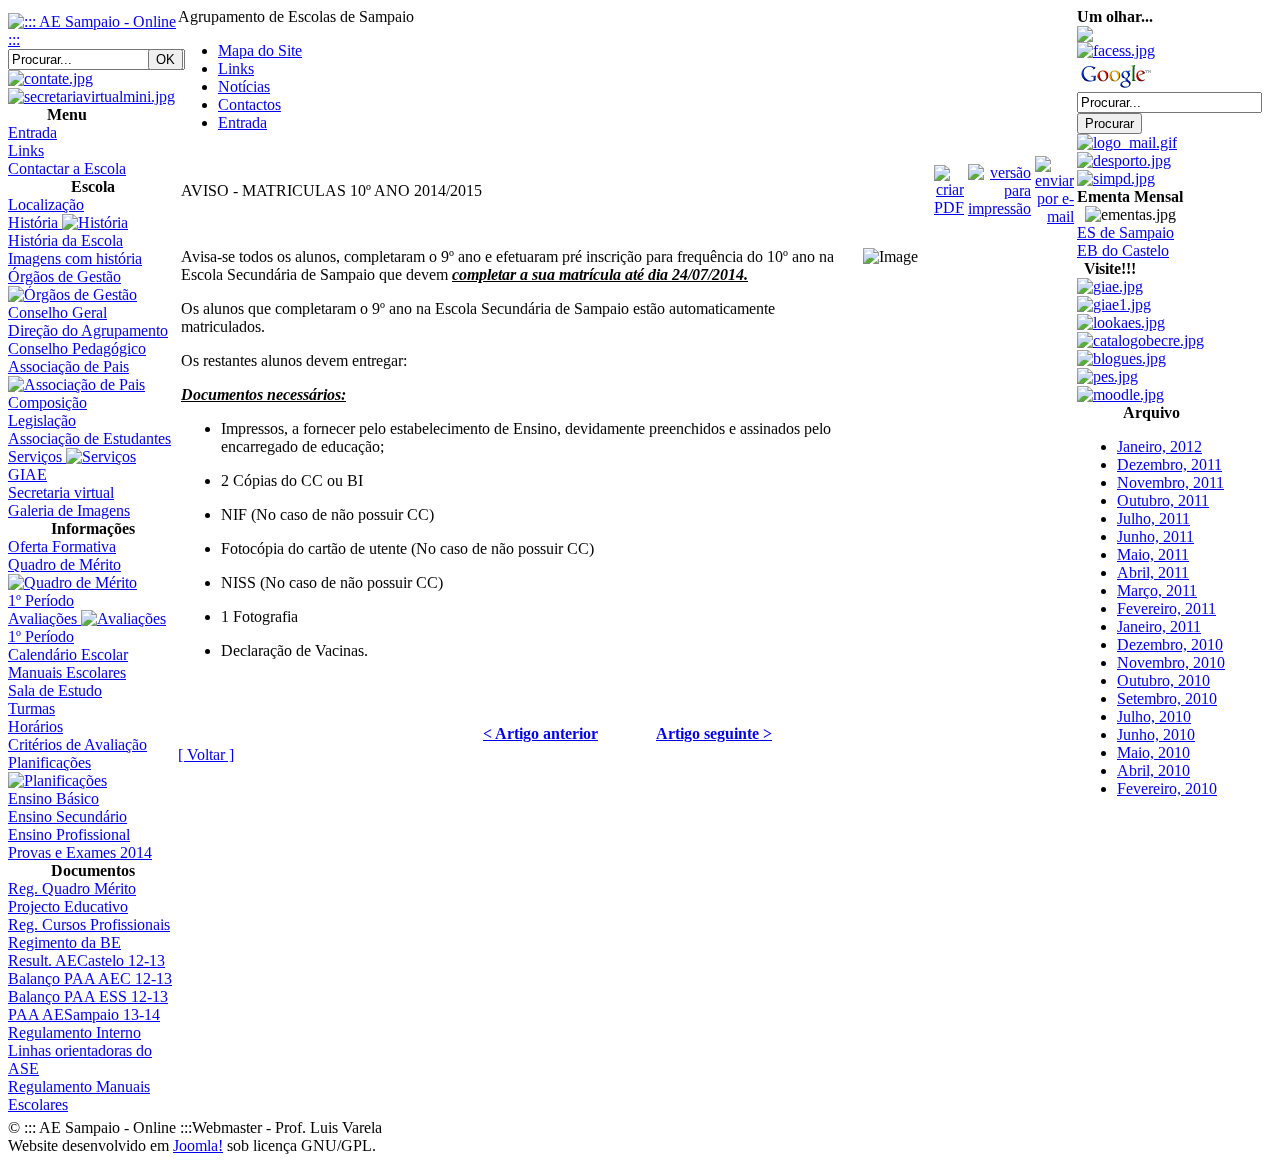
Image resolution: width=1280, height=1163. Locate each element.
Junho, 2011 (1155, 520)
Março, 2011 (1157, 574)
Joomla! (198, 1145)
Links (236, 68)
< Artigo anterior (540, 733)
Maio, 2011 (1153, 538)
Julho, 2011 (1153, 502)
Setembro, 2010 (1167, 682)
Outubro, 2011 (1163, 484)
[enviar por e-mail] (1054, 185)
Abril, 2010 (1153, 754)
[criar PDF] (949, 185)
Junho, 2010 (1156, 718)
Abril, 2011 (1153, 556)
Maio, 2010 (1153, 736)
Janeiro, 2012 (1159, 430)
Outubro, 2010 (1163, 664)
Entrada (242, 122)
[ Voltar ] (206, 754)
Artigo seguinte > (714, 733)
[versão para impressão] (999, 185)
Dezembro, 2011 (1169, 448)
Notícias (244, 86)
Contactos (249, 104)
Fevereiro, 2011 (1166, 592)
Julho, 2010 (1154, 700)
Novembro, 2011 (1170, 466)
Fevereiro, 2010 (1167, 772)
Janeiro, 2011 (1159, 610)
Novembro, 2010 (1171, 646)
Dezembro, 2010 (1170, 628)
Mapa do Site (260, 50)
